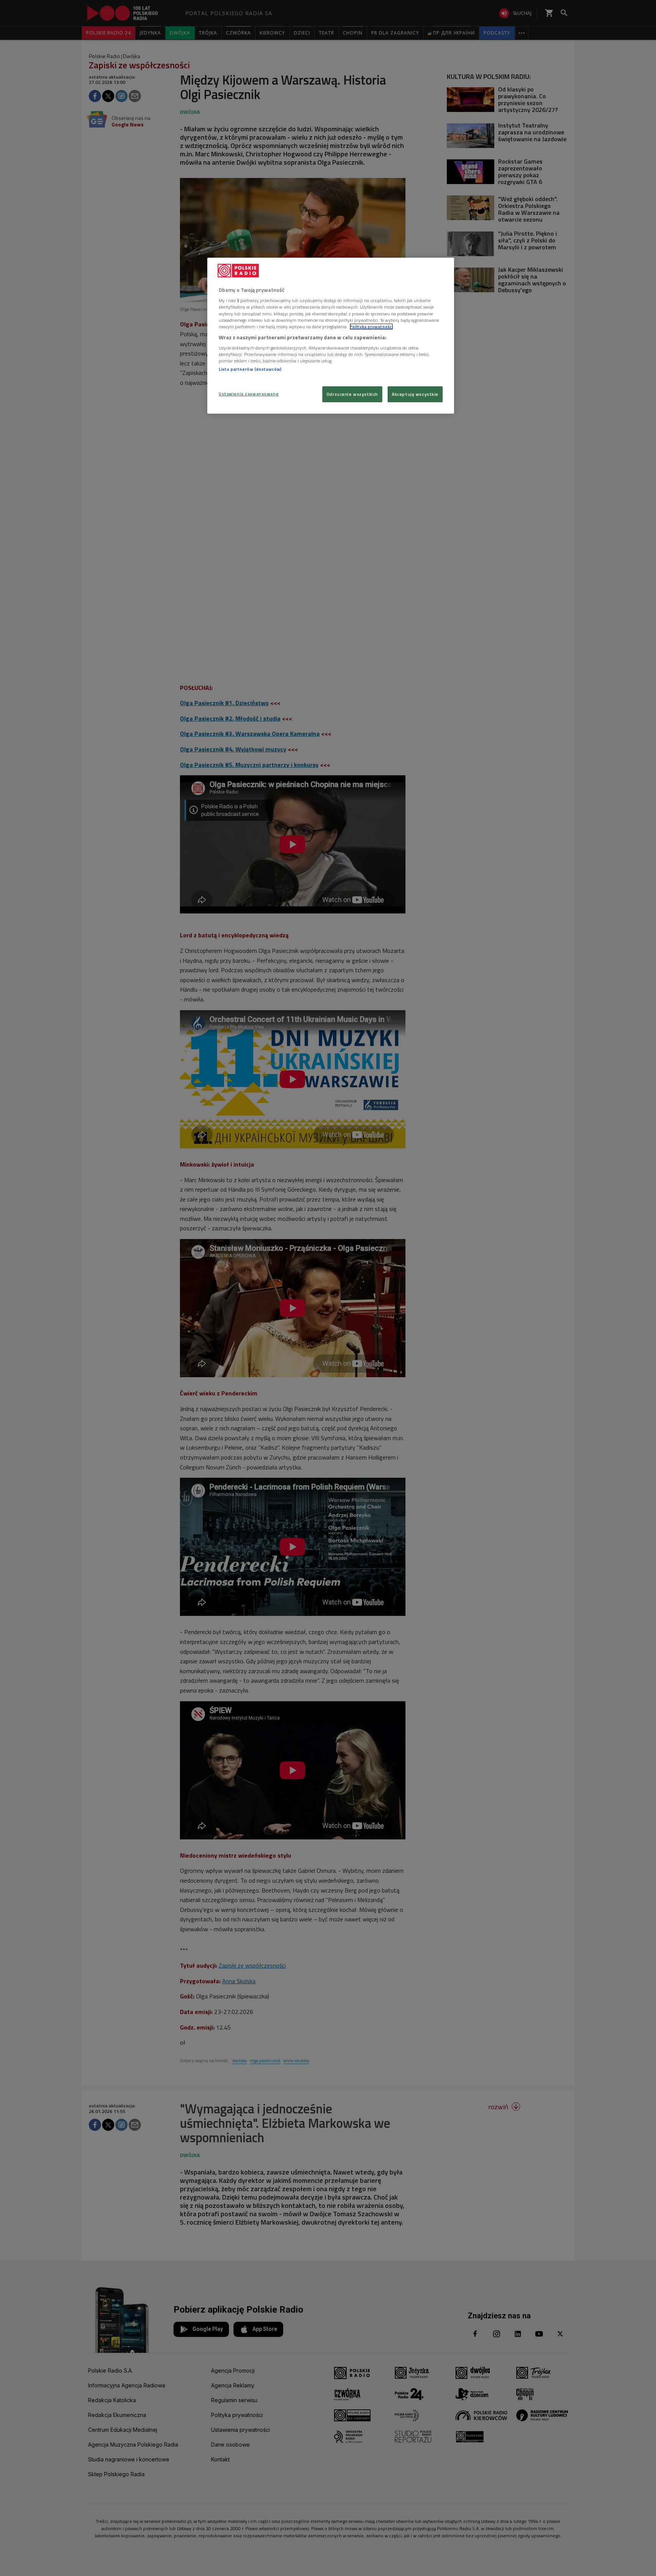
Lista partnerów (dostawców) (250, 369)
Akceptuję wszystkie (415, 394)
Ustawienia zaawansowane (249, 394)
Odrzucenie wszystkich (352, 394)
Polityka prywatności (371, 327)
